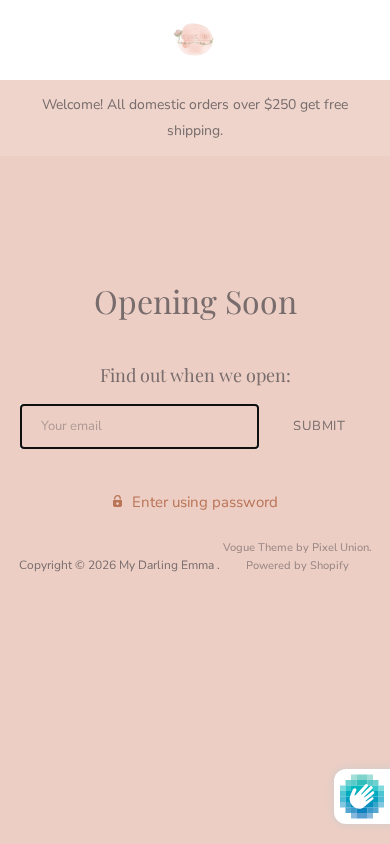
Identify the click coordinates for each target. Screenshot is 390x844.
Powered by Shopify (297, 565)
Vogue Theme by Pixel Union (296, 547)
